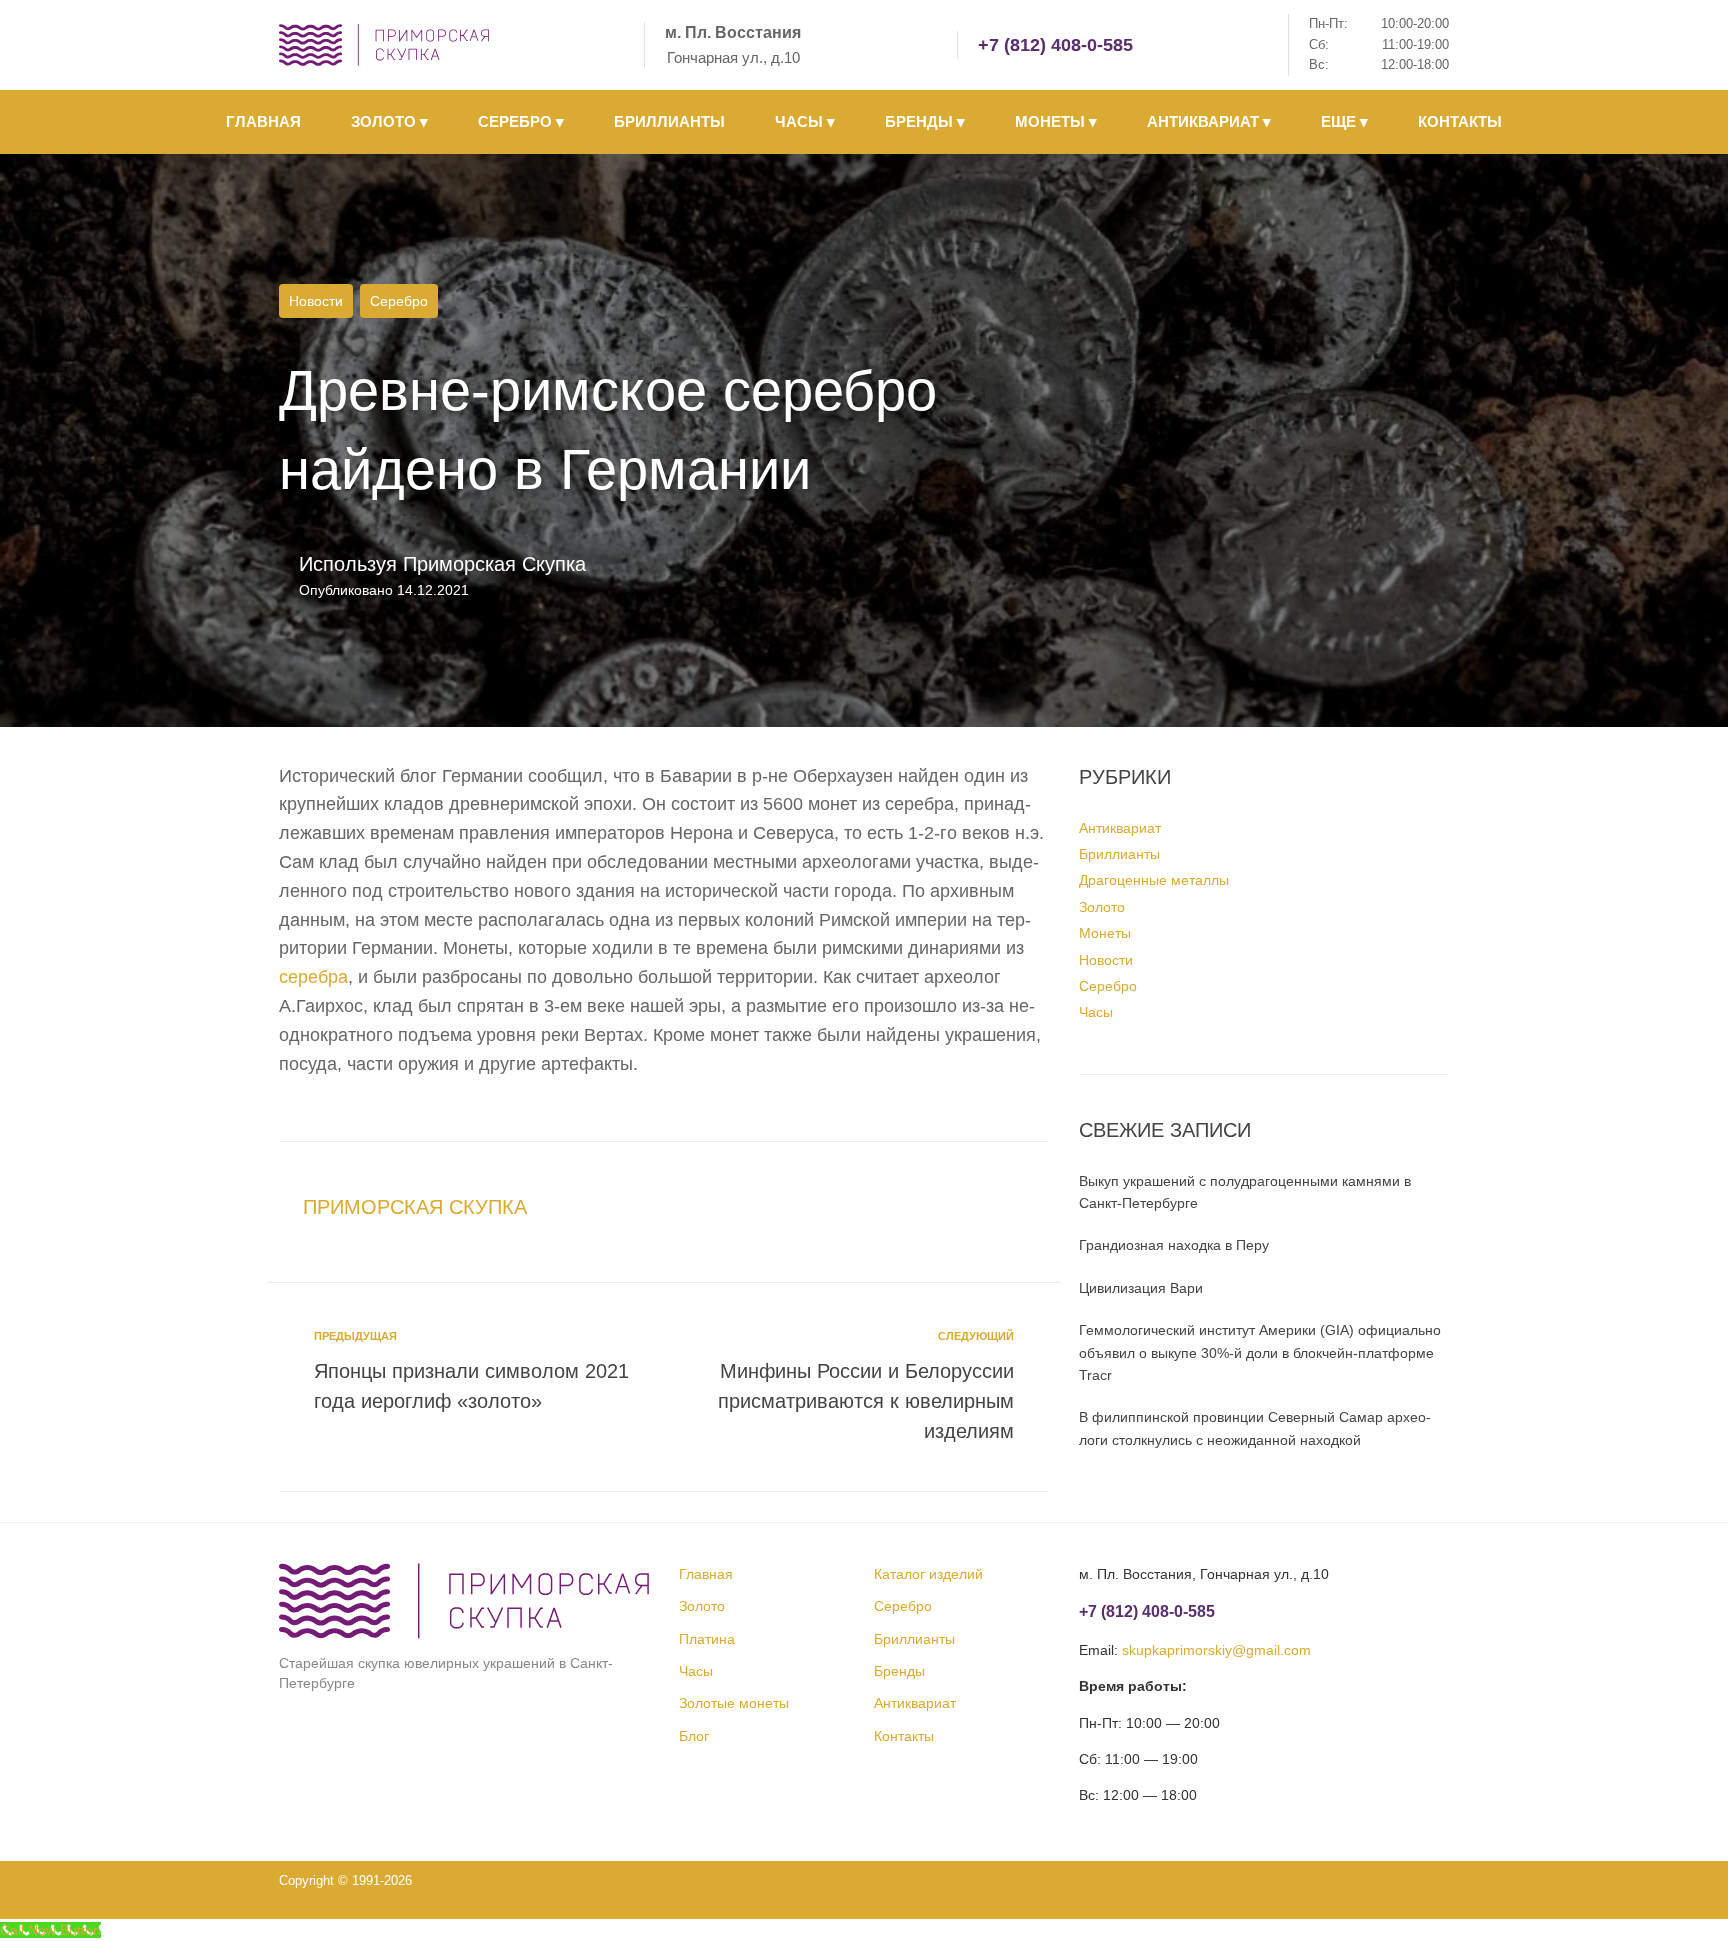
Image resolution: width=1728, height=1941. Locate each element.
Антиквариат (1120, 828)
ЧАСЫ (805, 121)
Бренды (899, 1671)
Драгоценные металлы (1154, 880)
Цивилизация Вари (1141, 1288)
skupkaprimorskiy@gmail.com (1216, 1650)
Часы (1096, 1012)
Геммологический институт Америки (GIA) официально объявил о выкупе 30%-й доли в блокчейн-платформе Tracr (1260, 1352)
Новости (316, 301)
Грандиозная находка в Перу (1174, 1245)
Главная (706, 1574)
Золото (1102, 907)
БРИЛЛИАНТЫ (669, 121)
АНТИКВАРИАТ (1209, 121)
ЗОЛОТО (389, 121)
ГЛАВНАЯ (263, 121)
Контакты (904, 1736)
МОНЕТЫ (1056, 121)
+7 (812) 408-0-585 (1055, 45)
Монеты (1105, 933)
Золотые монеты (734, 1703)
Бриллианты (1119, 854)
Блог (694, 1736)
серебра (313, 977)
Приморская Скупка (494, 564)
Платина (707, 1639)
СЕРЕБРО (521, 121)
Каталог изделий (928, 1574)
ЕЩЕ (1344, 121)
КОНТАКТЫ (1460, 121)
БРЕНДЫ (925, 121)
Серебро (399, 301)
